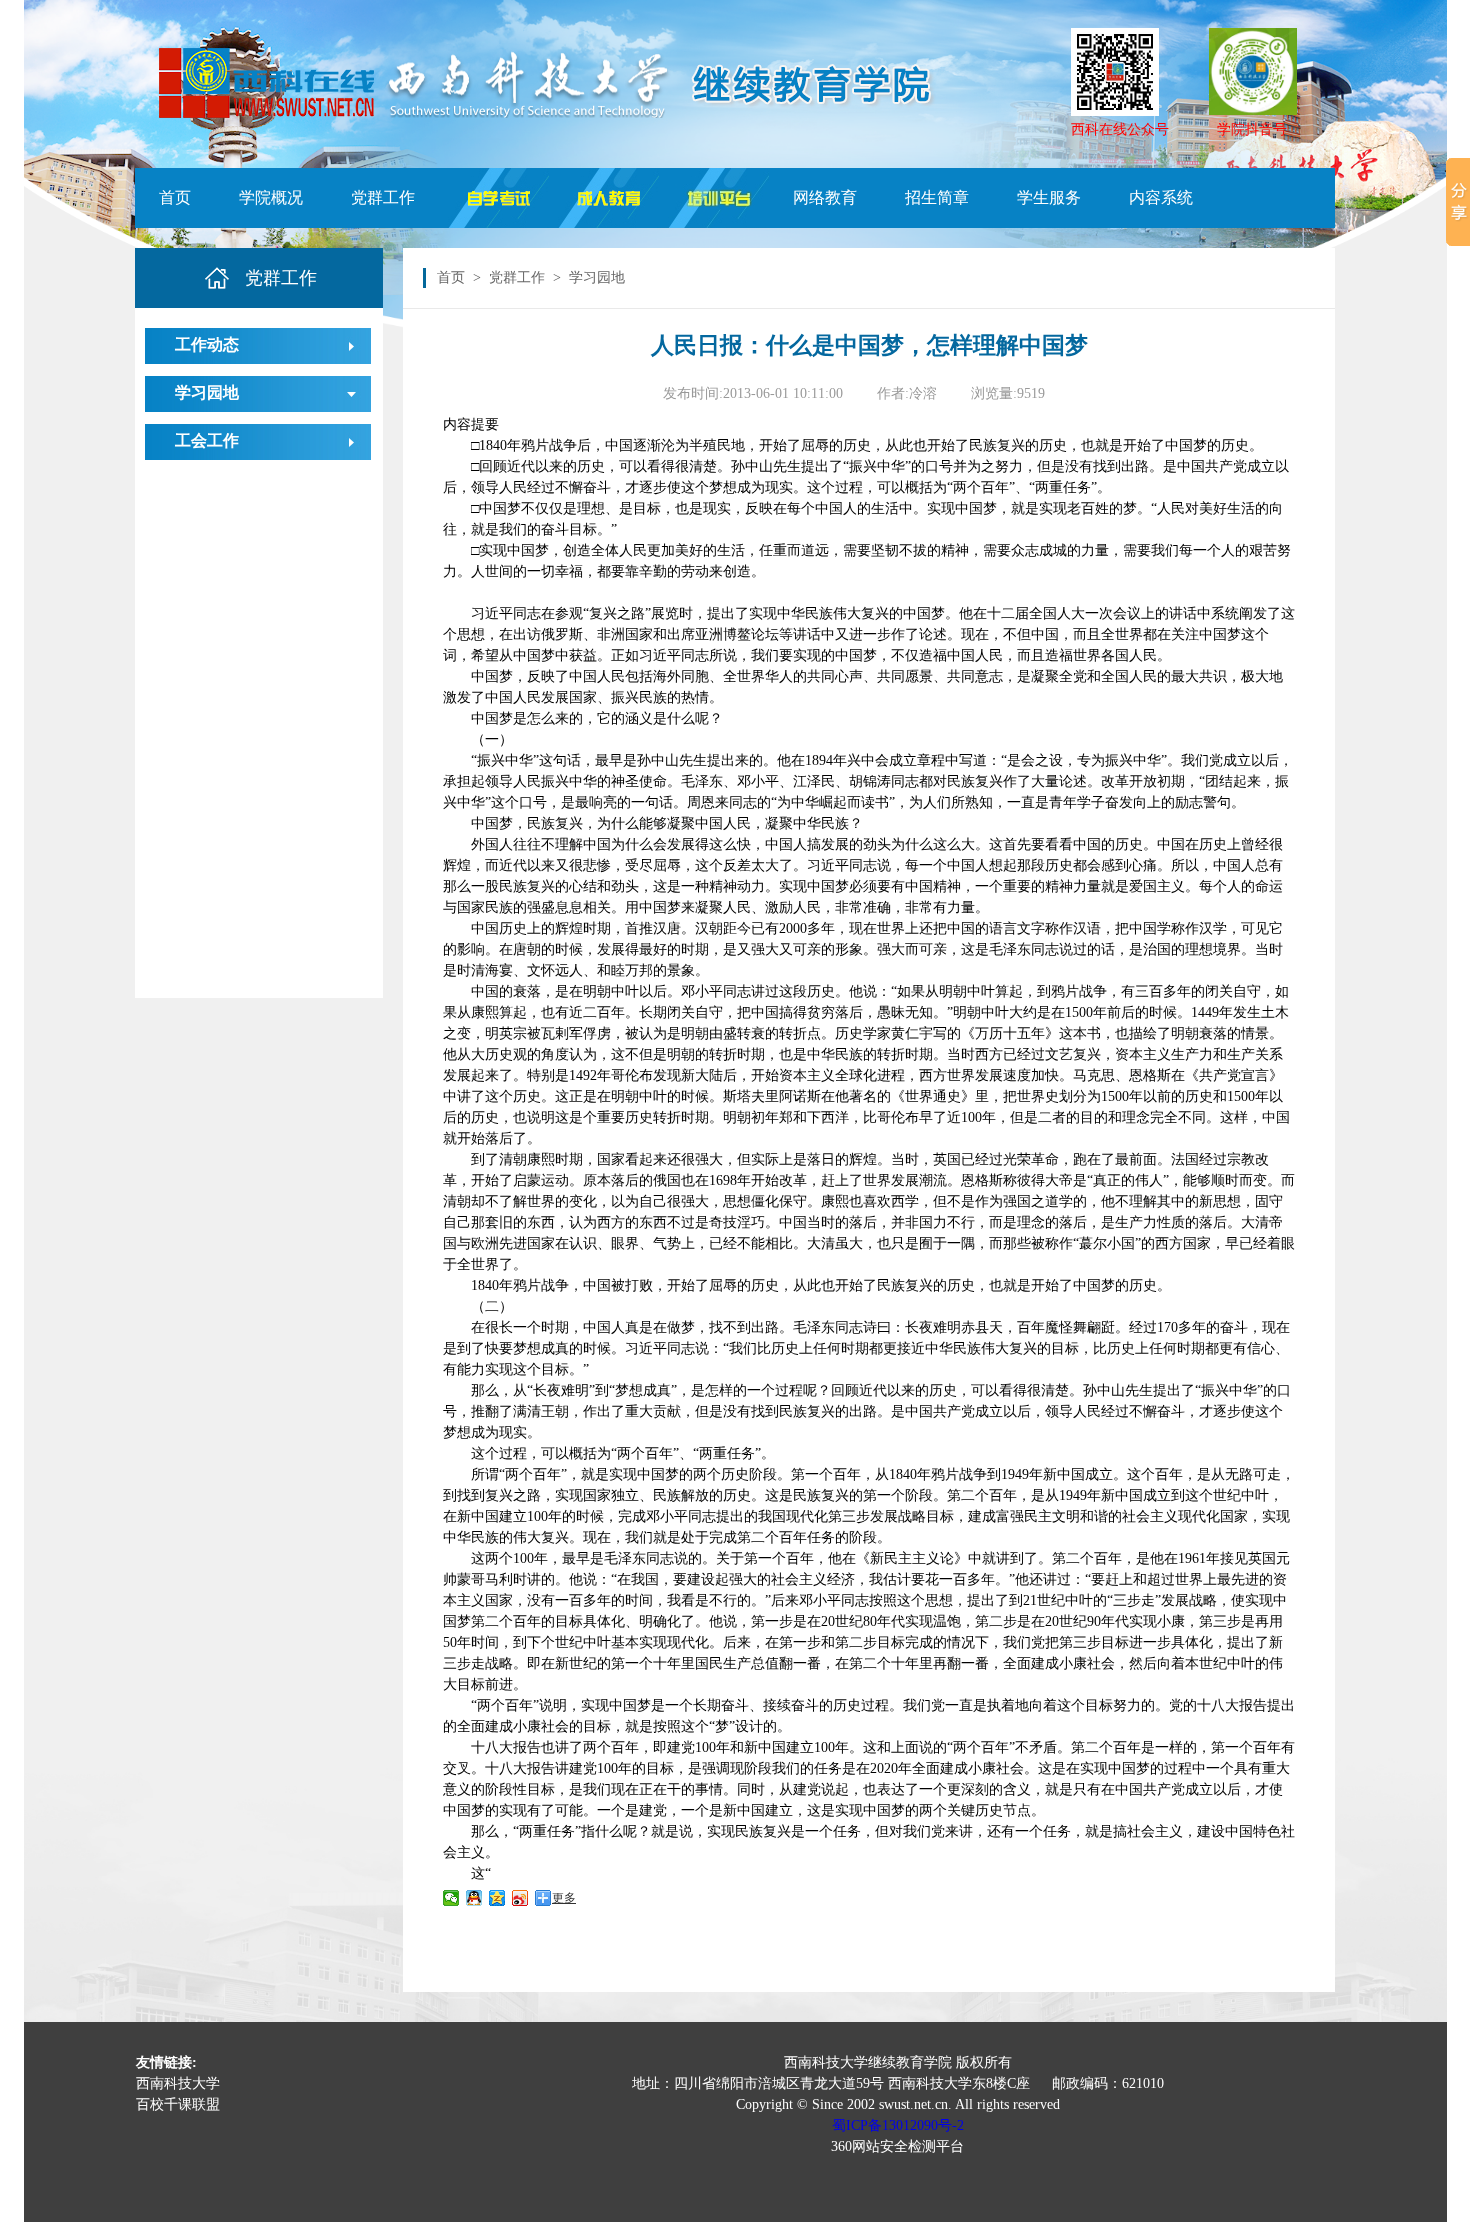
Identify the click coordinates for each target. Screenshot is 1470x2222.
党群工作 (383, 197)
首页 (175, 197)
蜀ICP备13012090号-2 (898, 2125)
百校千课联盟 (178, 2104)
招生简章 (937, 197)
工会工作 (207, 440)
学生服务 (1049, 197)
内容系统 (1161, 197)
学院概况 (271, 197)
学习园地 (207, 392)
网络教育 (825, 197)
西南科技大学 (178, 2083)
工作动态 (207, 344)
